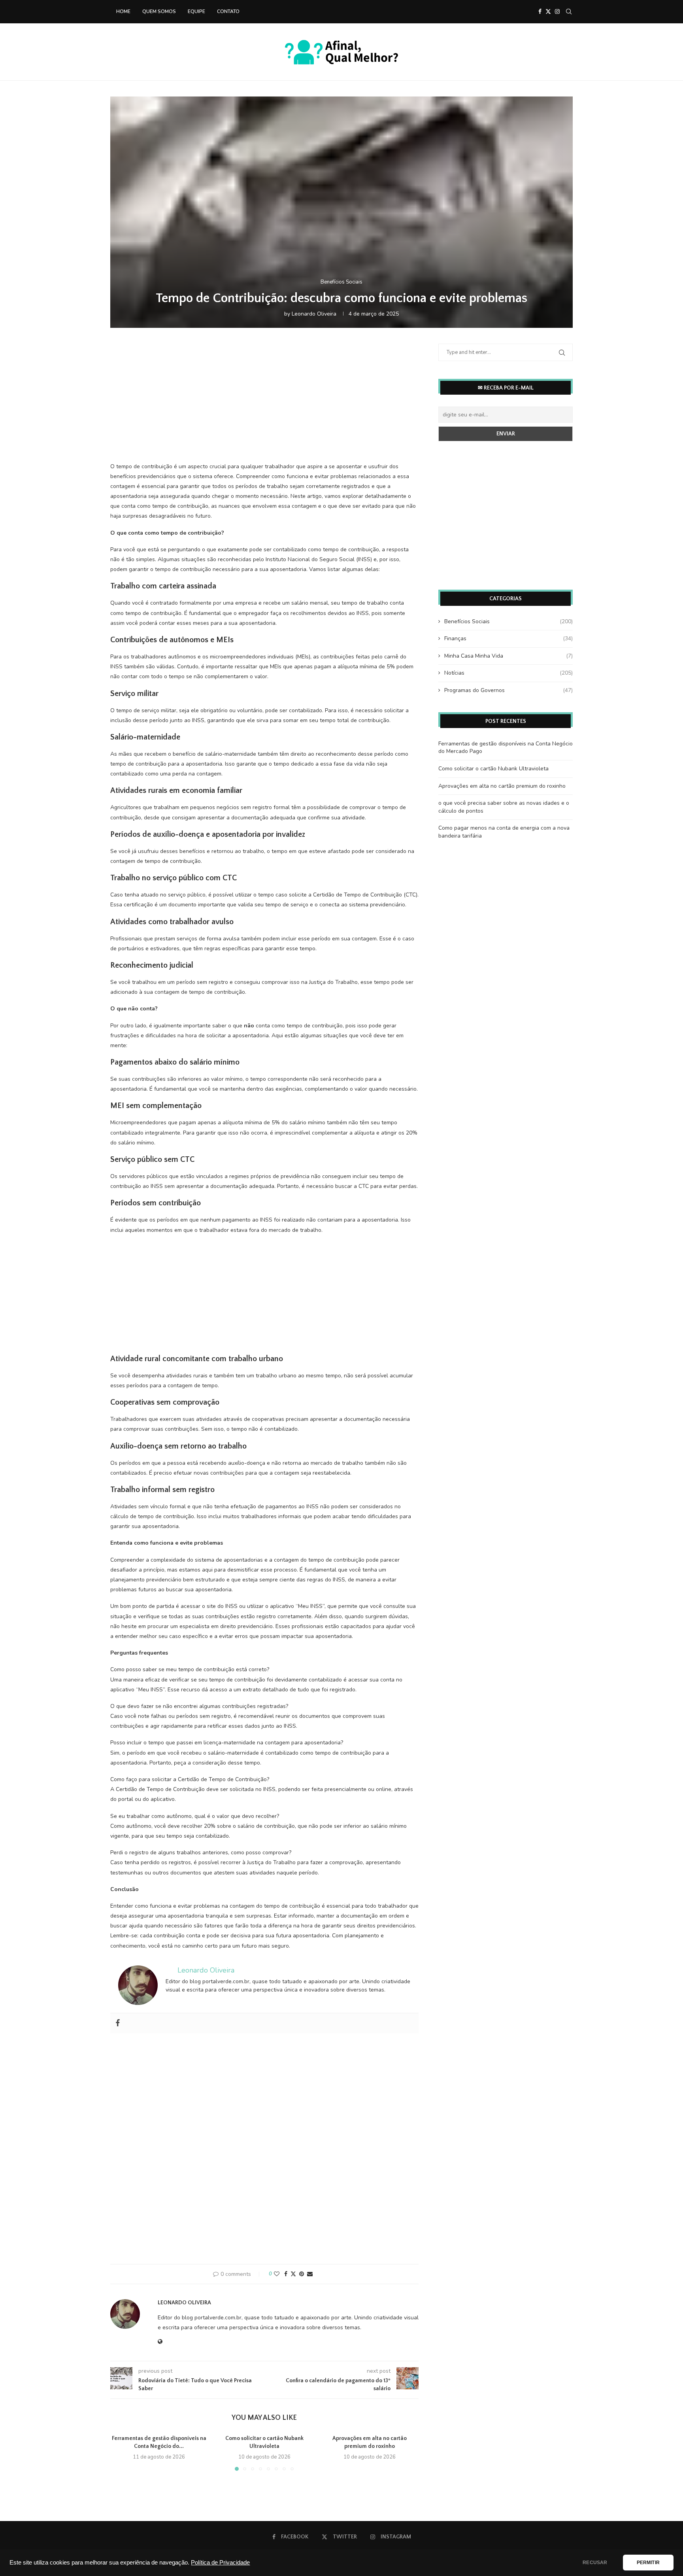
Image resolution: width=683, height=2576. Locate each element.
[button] (121, 2452)
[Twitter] (548, 11)
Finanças (508, 638)
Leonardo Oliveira (314, 314)
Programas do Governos (508, 690)
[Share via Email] (310, 2274)
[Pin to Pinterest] (302, 2274)
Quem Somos (159, 11)
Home (123, 11)
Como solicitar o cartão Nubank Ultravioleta (493, 769)
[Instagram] (557, 11)
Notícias (508, 673)
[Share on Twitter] (293, 2274)
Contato (228, 11)
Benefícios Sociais (508, 621)
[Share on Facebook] (286, 2274)
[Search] (569, 11)
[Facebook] (540, 11)
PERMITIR (648, 2563)
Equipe (196, 11)
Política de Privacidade (220, 2563)
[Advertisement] (264, 405)
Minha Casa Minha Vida (508, 656)
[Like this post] (277, 2274)
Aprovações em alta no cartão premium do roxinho (502, 786)
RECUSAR (595, 2563)
